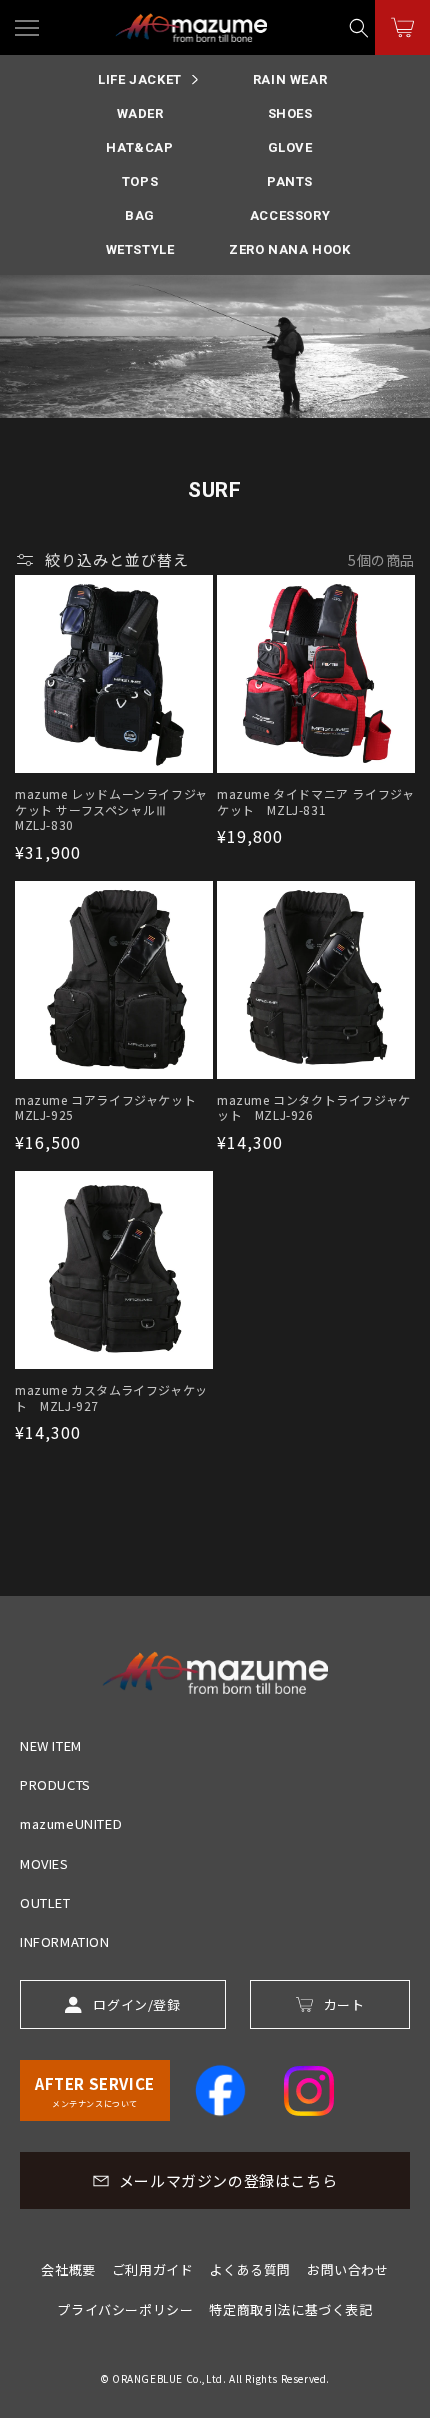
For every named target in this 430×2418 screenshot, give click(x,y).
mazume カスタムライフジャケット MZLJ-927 (111, 1397)
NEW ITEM (51, 1745)
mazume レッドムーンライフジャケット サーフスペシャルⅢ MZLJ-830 (111, 809)
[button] (359, 27)
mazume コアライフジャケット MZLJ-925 (112, 1107)
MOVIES (44, 1863)
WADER (140, 113)
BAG (140, 215)
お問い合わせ (348, 2269)
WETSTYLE (140, 249)
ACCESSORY (290, 215)
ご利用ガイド (153, 2269)
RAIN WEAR (290, 79)
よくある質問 (250, 2269)
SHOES (290, 113)
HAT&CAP (139, 147)
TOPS (140, 181)
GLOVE (290, 147)
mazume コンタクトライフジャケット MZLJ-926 (314, 1107)
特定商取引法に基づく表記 (290, 2309)
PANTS (290, 181)
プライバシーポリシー (125, 2309)
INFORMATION (65, 1941)
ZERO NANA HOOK (289, 249)
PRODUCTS (55, 1784)
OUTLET (45, 1902)
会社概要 (68, 2269)
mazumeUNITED (71, 1823)
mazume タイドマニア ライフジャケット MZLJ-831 (315, 801)
